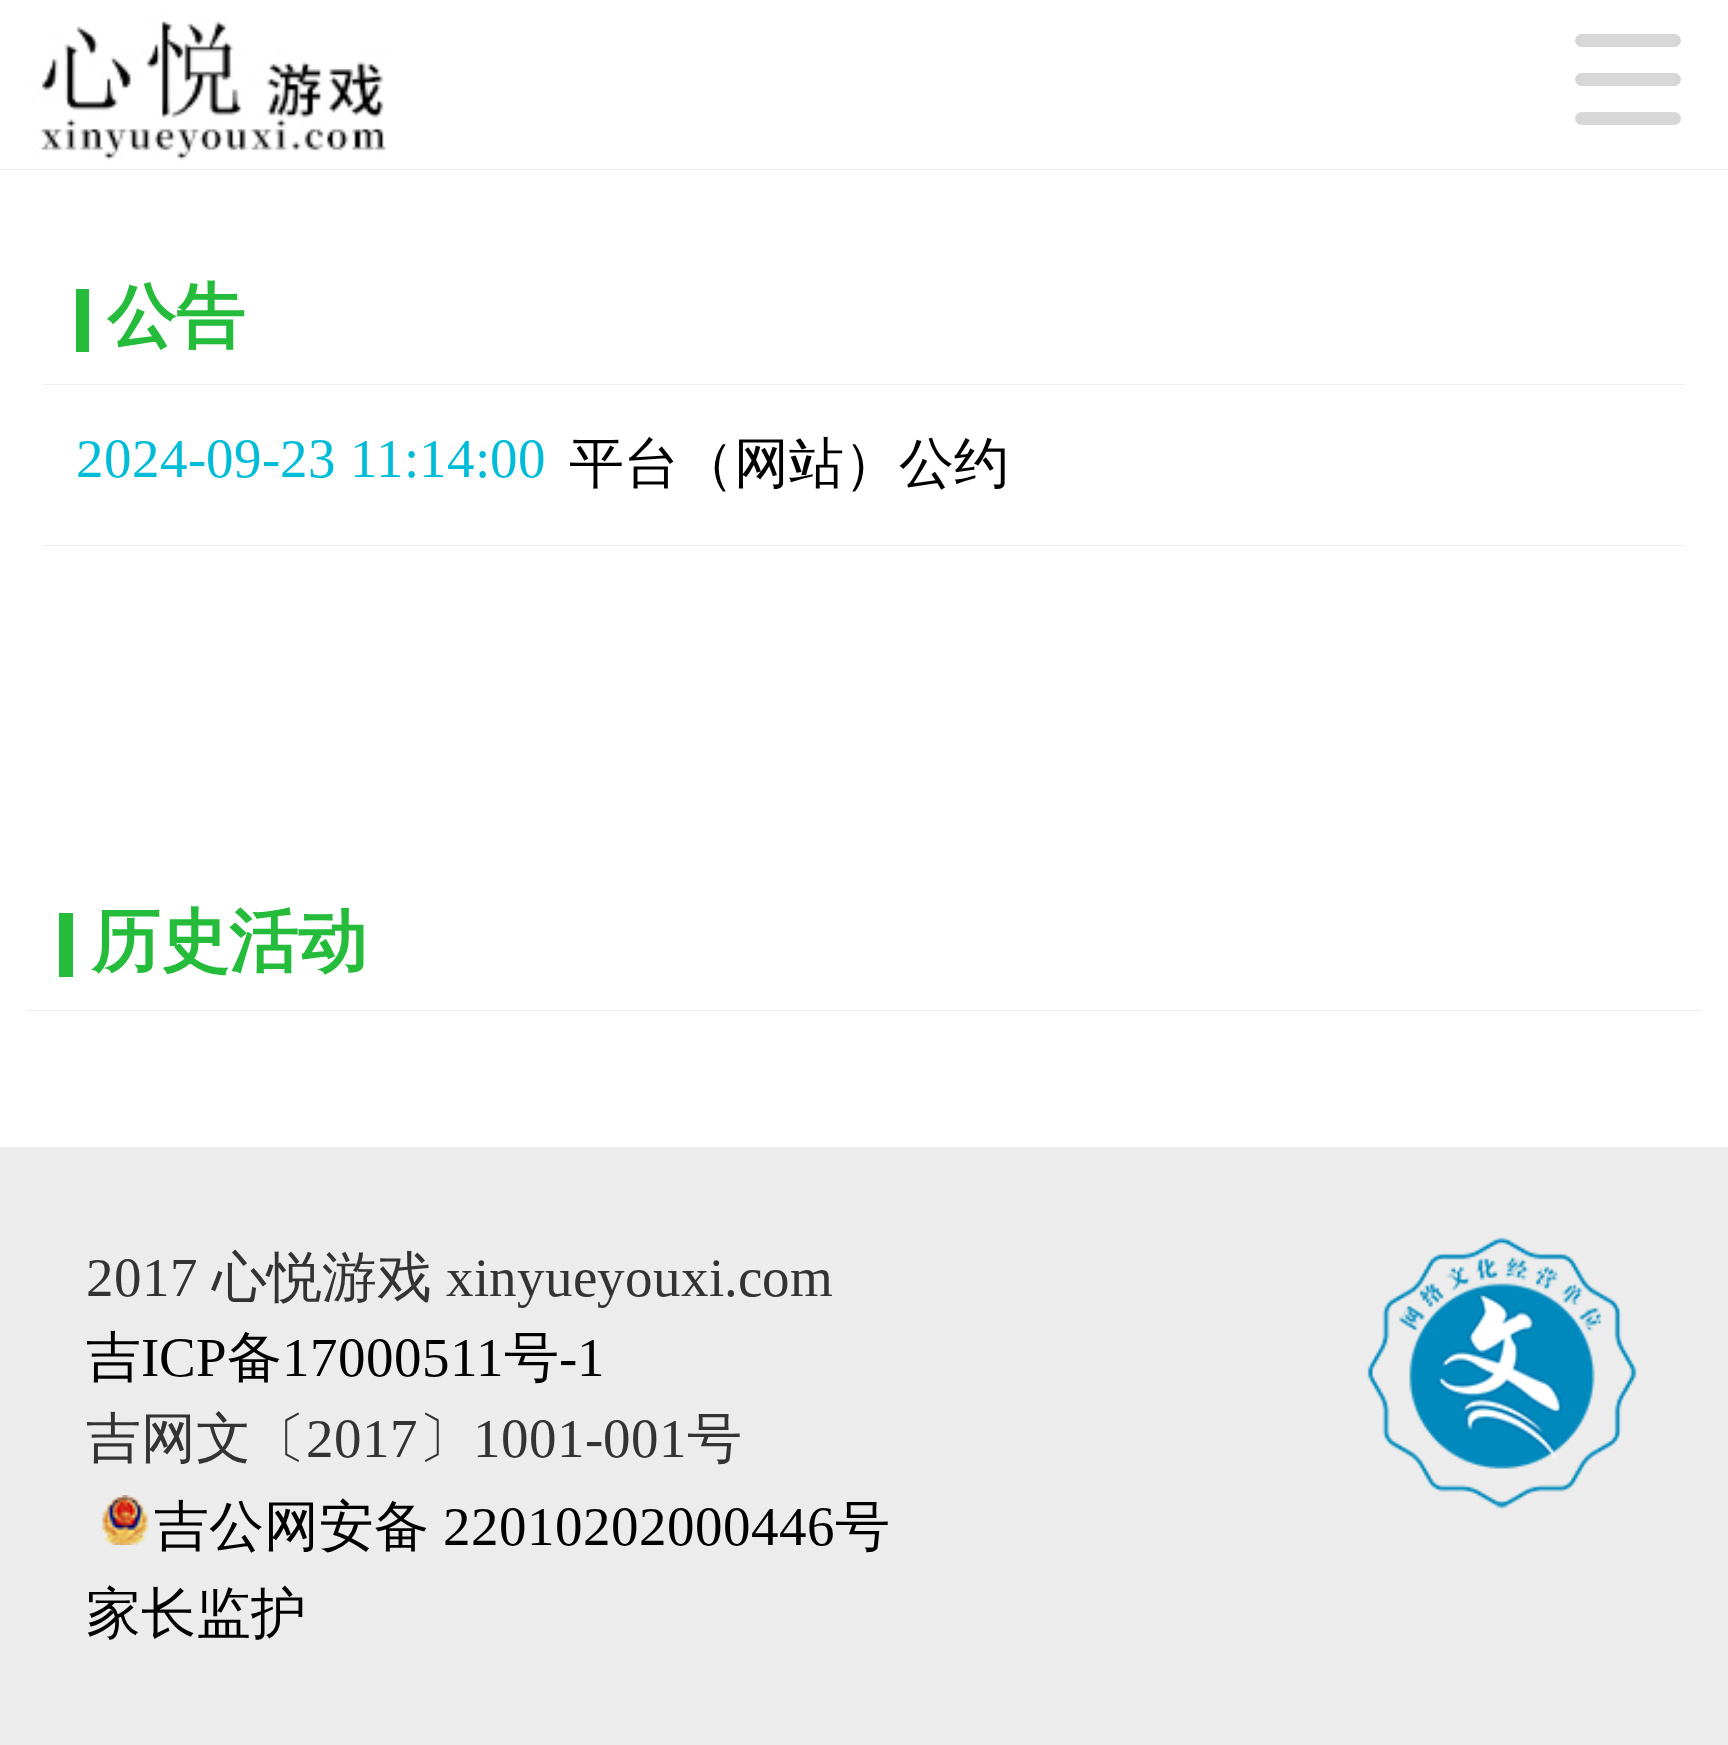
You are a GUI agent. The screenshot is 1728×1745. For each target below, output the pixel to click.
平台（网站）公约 (789, 463)
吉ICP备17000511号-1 (345, 1357)
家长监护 (196, 1613)
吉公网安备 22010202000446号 (522, 1526)
